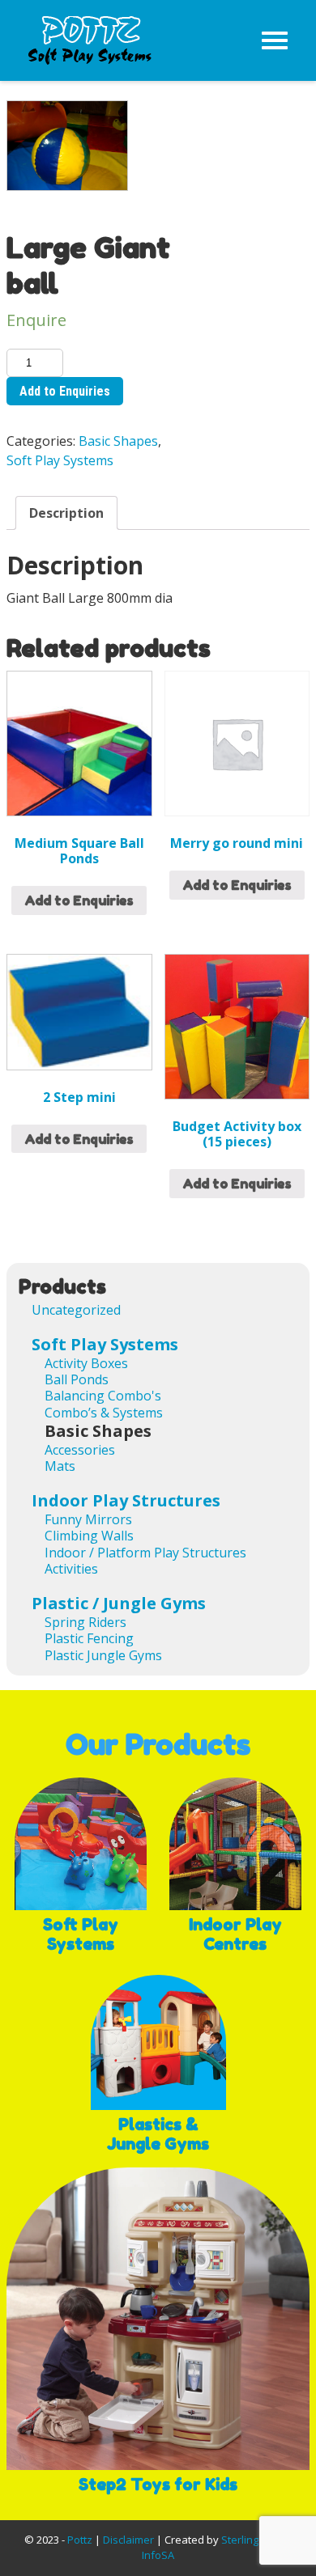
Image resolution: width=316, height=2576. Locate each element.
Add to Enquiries (65, 391)
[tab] (66, 513)
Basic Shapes (118, 441)
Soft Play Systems (60, 460)
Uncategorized (76, 1310)
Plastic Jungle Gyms (103, 1655)
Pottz (80, 2540)
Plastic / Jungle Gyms (119, 1603)
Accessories (80, 1450)
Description (66, 513)
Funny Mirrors (88, 1519)
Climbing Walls (89, 1536)
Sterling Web (252, 2540)
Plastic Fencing (89, 1638)
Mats (60, 1466)
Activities (71, 1569)
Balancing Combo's (103, 1396)
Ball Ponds (77, 1379)
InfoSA (158, 2555)
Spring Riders (85, 1622)
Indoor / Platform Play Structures (145, 1553)
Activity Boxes (86, 1363)
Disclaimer (128, 2540)
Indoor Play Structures (126, 1500)
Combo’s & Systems (104, 1413)
